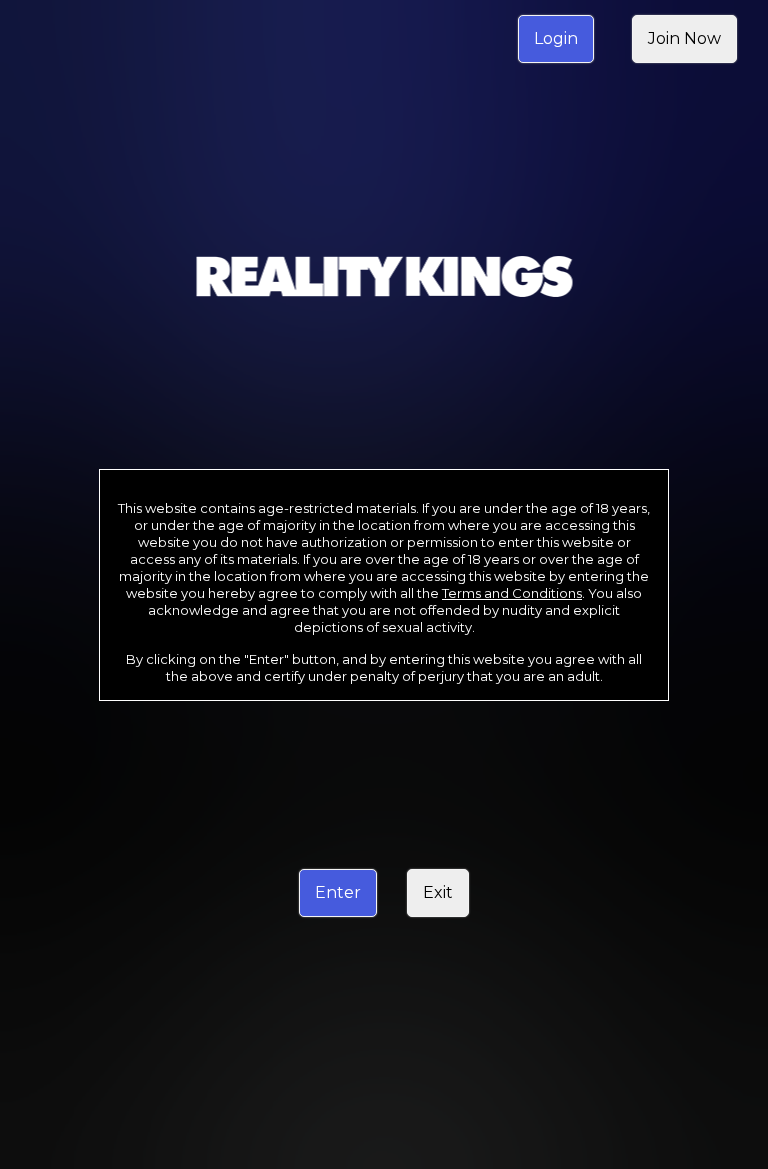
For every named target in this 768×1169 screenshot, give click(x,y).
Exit (438, 892)
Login (556, 38)
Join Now (684, 38)
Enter (338, 892)
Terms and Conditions (512, 593)
